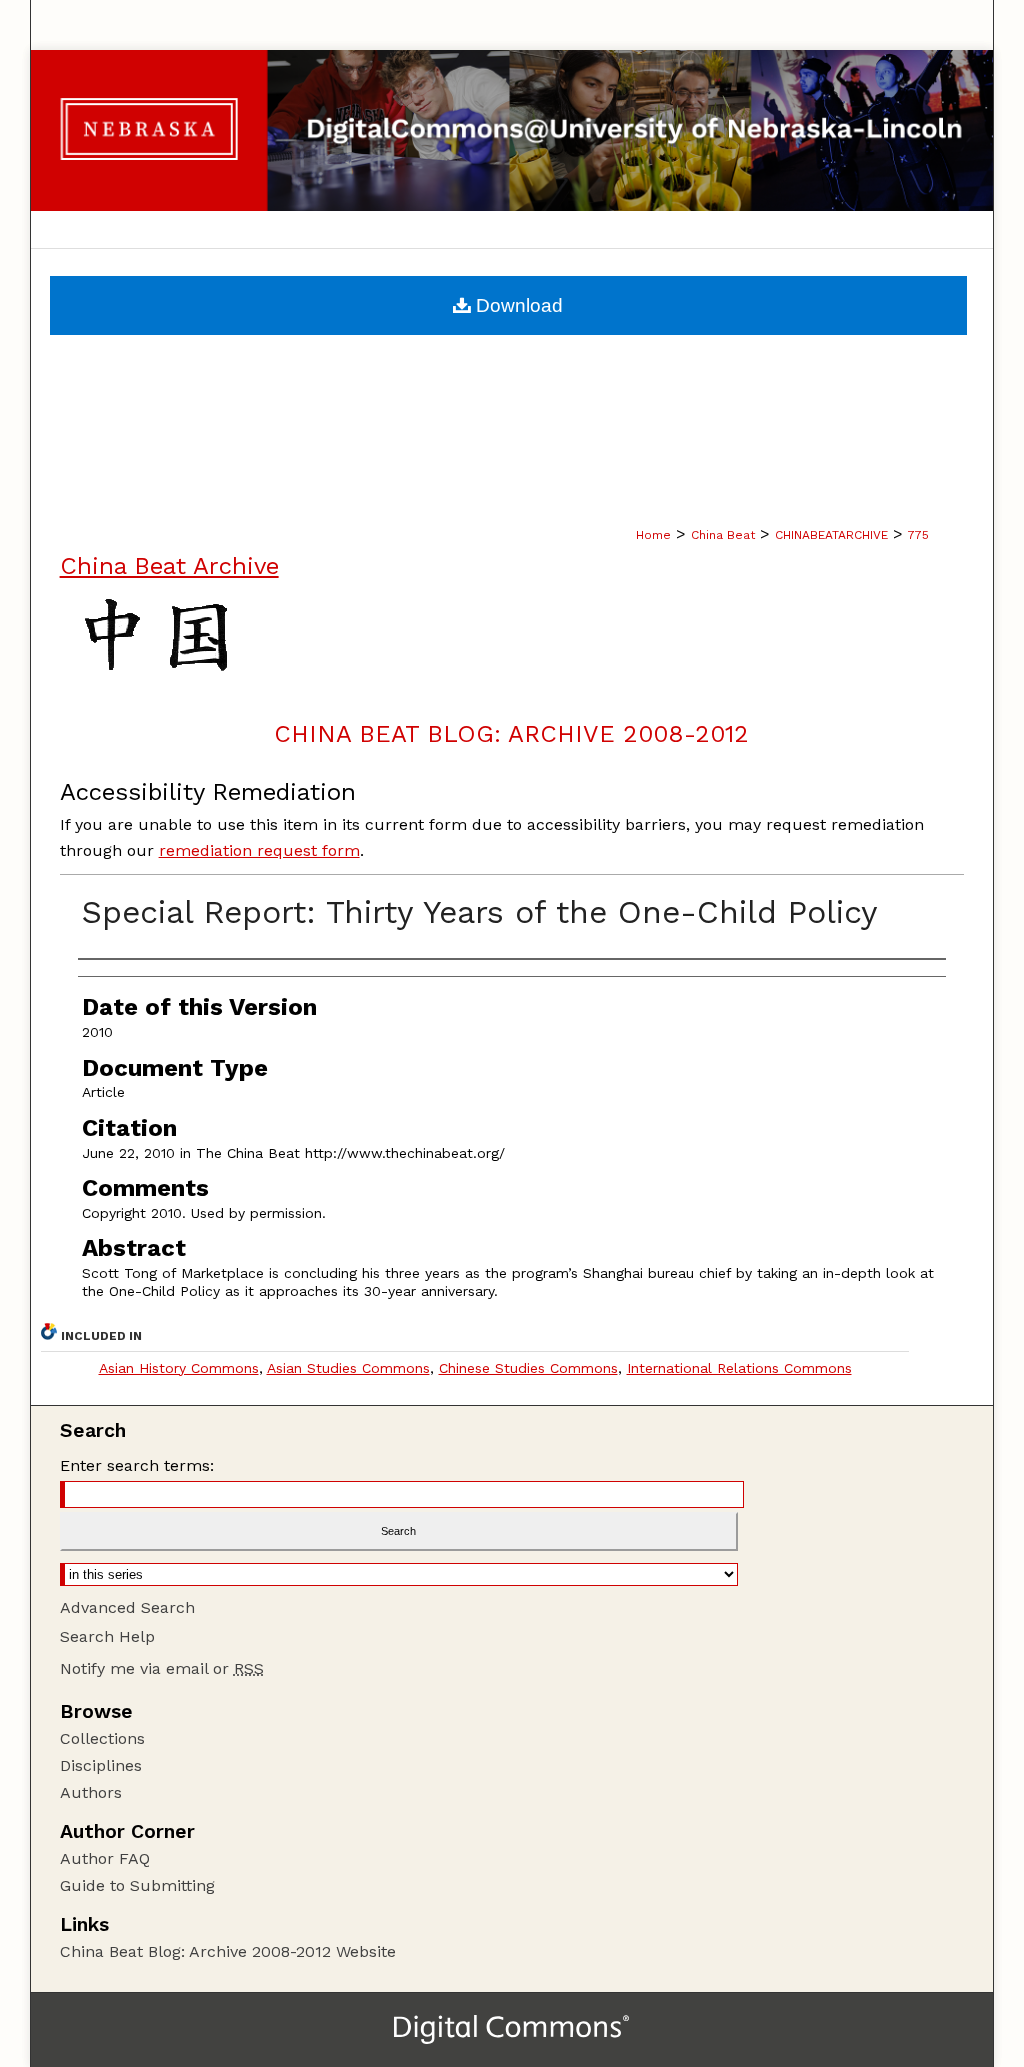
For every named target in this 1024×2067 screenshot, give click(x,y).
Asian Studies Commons (348, 1368)
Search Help (107, 1636)
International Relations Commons (739, 1368)
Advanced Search (127, 1607)
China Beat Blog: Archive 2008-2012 (511, 734)
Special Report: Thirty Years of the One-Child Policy (480, 912)
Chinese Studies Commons (528, 1368)
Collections (102, 1738)
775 (918, 535)
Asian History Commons (179, 1368)
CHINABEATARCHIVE (831, 535)
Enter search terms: (137, 1465)
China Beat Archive (169, 566)
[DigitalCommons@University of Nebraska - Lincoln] (512, 130)
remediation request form (259, 850)
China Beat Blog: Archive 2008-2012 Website (228, 1951)
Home (653, 535)
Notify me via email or (162, 1668)
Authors (91, 1792)
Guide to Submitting (137, 1885)
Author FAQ (105, 1858)
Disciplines (101, 1765)
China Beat (723, 535)
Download (517, 305)
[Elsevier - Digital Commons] (512, 2030)
